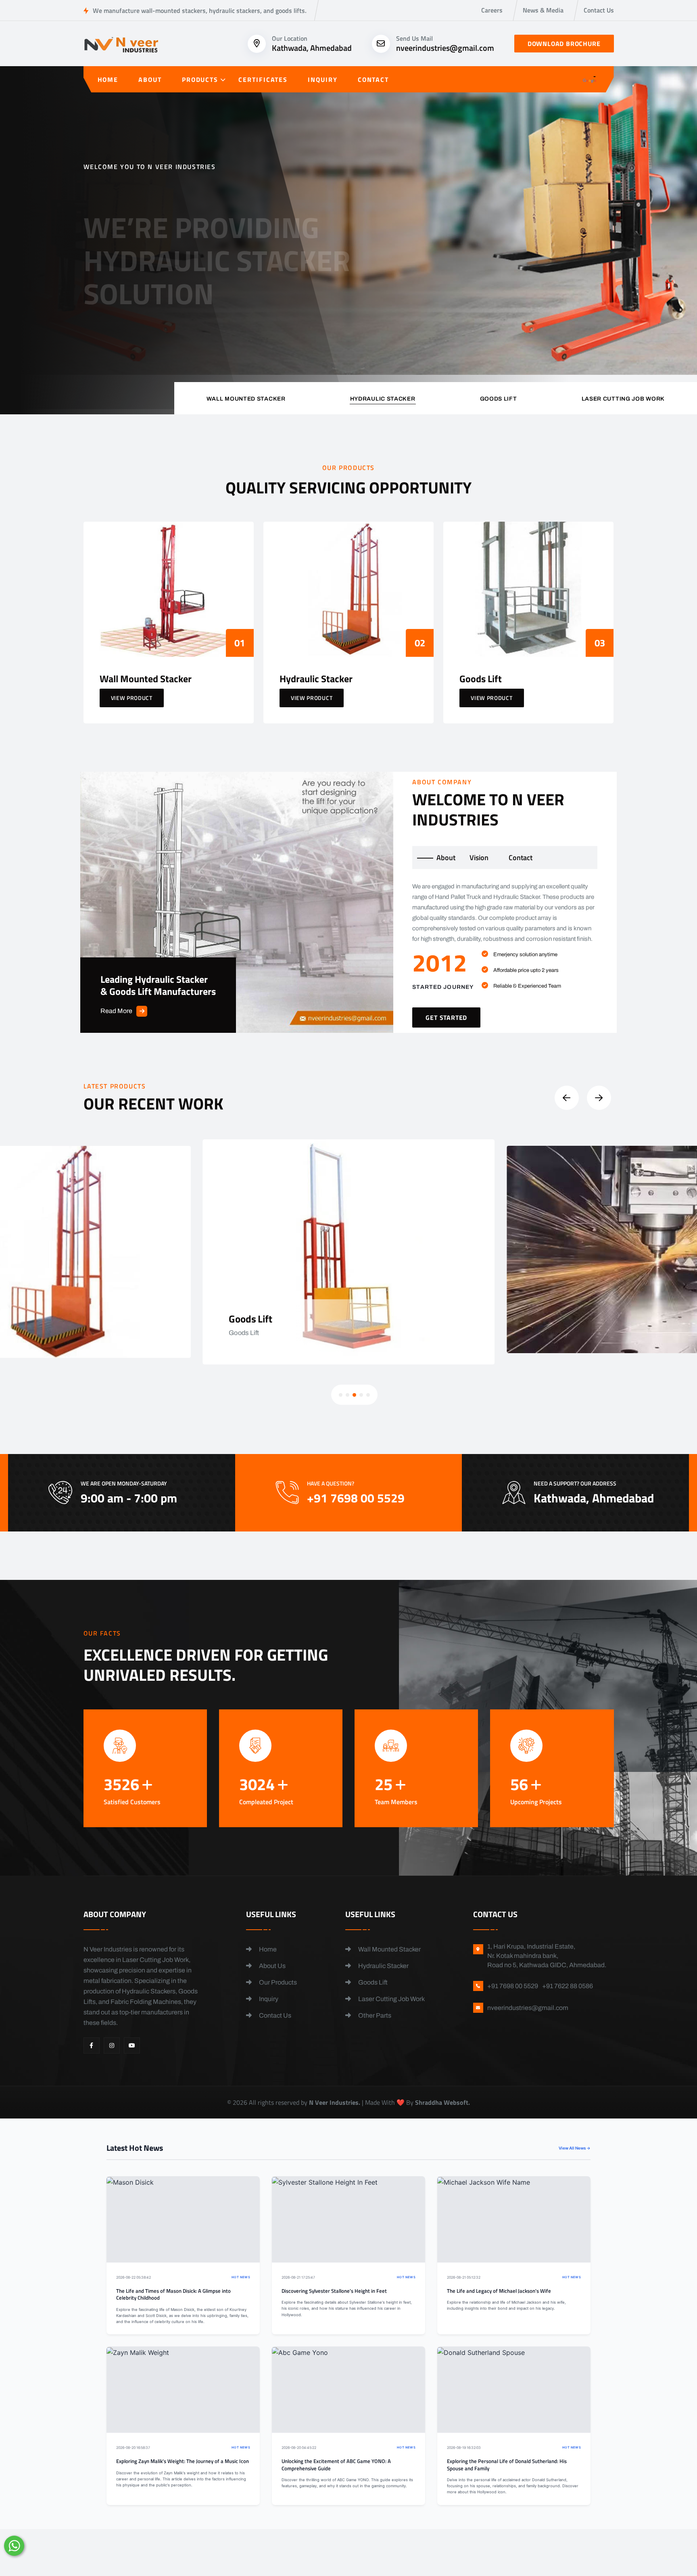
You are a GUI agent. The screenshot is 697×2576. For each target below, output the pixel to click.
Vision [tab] (479, 858)
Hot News (241, 2277)
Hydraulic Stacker (383, 1966)
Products (200, 79)
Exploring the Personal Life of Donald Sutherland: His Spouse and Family (507, 2465)
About (150, 79)
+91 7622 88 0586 (568, 1986)
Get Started (118, 309)
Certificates (263, 79)
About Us (272, 1966)
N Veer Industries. (335, 2102)
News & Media (543, 10)
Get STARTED (446, 1017)
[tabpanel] (505, 954)
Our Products (277, 1982)
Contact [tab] (521, 858)
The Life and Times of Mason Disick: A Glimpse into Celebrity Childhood (173, 2295)
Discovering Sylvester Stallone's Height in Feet (334, 2291)
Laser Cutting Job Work (391, 1999)
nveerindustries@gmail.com (445, 48)
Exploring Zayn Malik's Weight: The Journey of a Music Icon (183, 2461)
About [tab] (446, 858)
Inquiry (322, 79)
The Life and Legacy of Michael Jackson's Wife (499, 2291)
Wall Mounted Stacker (389, 1949)
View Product (132, 698)
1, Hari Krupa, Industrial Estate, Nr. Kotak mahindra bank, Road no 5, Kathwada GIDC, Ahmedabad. (547, 1956)
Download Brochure (564, 44)
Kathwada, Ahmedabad (312, 48)
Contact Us (599, 10)
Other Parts (374, 2015)
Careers (492, 10)
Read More (116, 1011)
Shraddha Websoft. (442, 2102)
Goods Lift (372, 1982)
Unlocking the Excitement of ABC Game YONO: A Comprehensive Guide (336, 2465)
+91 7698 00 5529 (234, 314)
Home (108, 79)
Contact (373, 79)
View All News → (575, 2148)
